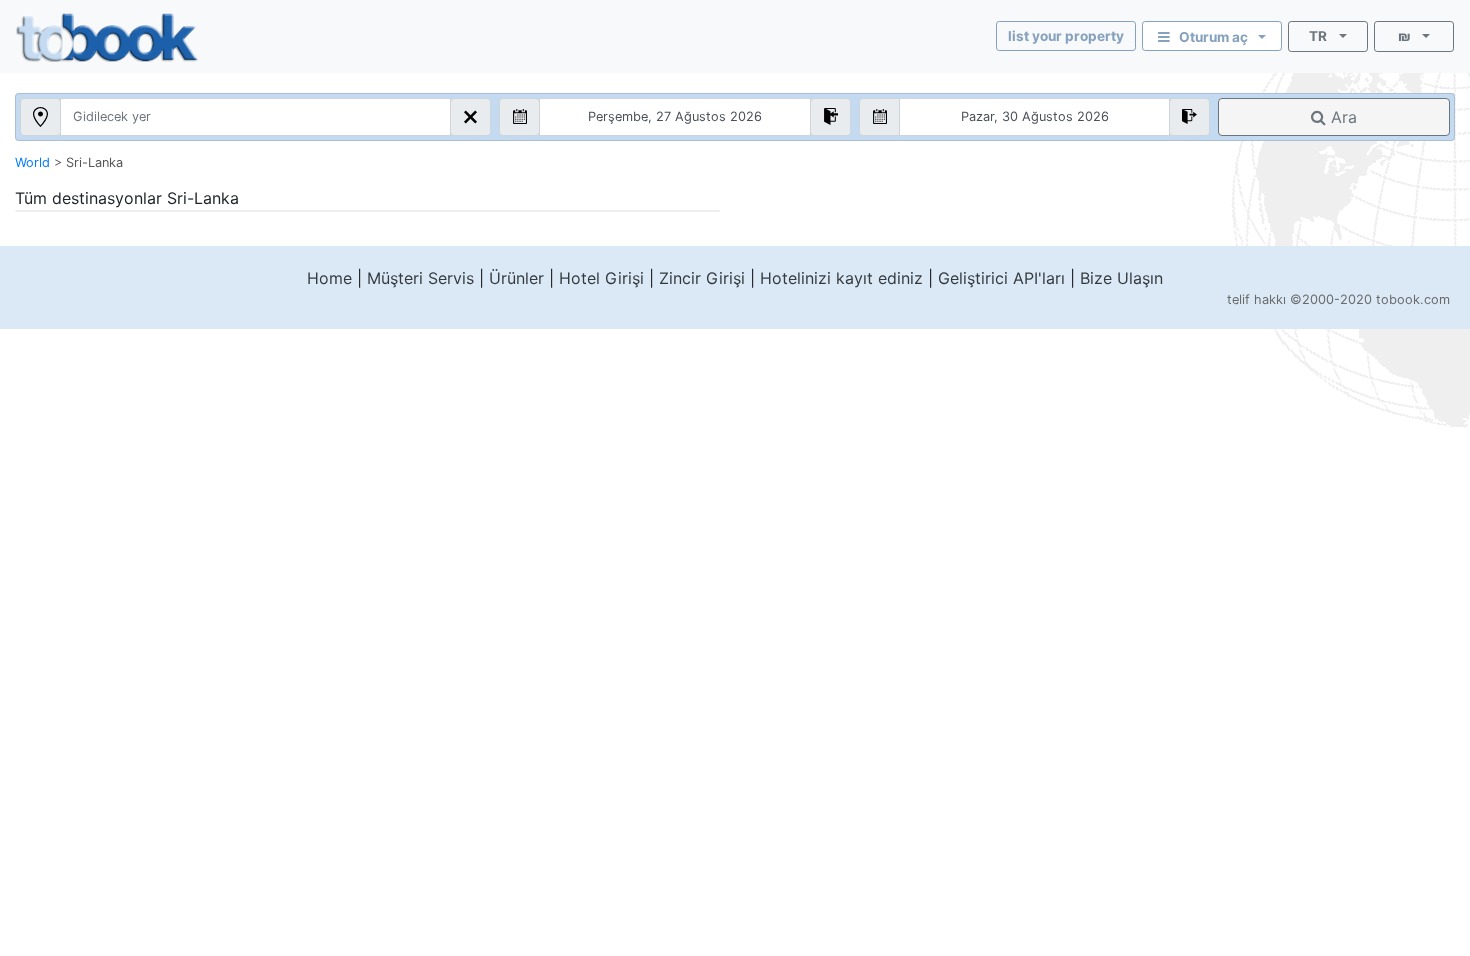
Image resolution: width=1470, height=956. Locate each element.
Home (329, 278)
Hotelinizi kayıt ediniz (841, 278)
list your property (1066, 36)
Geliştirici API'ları (1001, 278)
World (32, 162)
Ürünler (516, 278)
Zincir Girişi (702, 278)
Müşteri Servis (420, 278)
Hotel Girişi (601, 278)
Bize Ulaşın (1121, 278)
